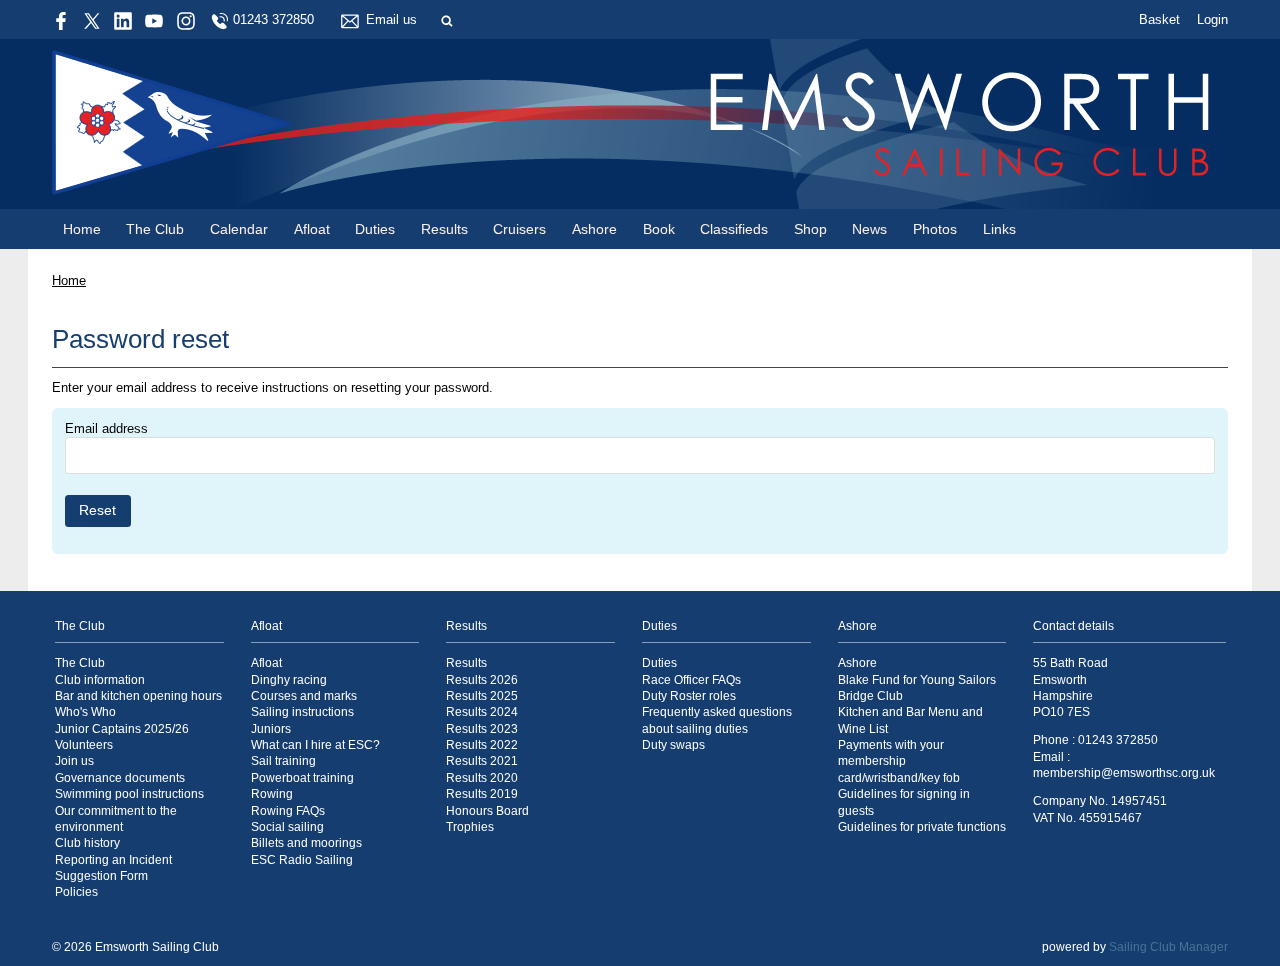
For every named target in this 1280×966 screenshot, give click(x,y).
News (869, 229)
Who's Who (85, 711)
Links (999, 229)
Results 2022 (482, 744)
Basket (1159, 19)
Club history (87, 842)
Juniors (271, 728)
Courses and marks (304, 695)
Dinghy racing (289, 679)
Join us (74, 760)
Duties (375, 229)
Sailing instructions (302, 711)
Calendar (239, 229)
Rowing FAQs (288, 810)
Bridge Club (870, 695)
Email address (106, 428)
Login (1212, 19)
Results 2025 (482, 695)
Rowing (272, 793)
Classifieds (734, 229)
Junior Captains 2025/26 (122, 728)
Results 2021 (482, 760)
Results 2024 (482, 711)
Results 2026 (482, 679)
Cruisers (519, 229)
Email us (391, 19)
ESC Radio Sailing (302, 859)
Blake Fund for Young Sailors (917, 679)
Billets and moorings (306, 842)
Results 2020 (482, 777)
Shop (810, 229)
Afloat (312, 229)
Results (444, 229)
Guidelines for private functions (922, 826)
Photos (935, 229)
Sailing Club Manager (1168, 947)
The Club (155, 229)
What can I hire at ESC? (315, 744)
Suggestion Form (101, 875)
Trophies (470, 826)
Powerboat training (302, 777)
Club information (100, 679)
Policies (76, 891)
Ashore (594, 229)
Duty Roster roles (689, 695)
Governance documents (120, 777)
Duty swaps (673, 744)
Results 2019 (482, 793)
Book (659, 229)
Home (82, 229)
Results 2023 (482, 728)
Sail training (283, 760)
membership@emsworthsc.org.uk (1124, 772)
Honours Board (487, 810)
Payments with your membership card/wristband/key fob (899, 761)
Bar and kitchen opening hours (138, 695)
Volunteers (84, 744)
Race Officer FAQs (691, 679)
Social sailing (287, 826)
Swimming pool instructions (129, 793)
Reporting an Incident (113, 859)
